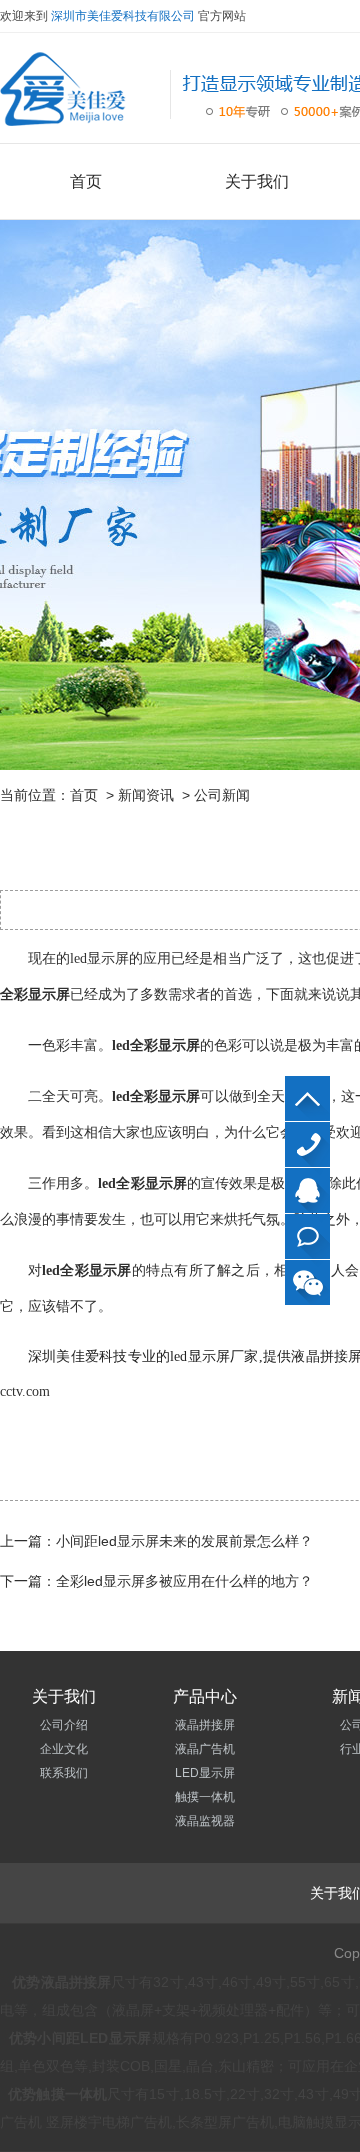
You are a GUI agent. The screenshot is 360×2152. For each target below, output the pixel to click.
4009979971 (307, 1144)
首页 (86, 181)
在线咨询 (307, 1236)
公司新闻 (222, 795)
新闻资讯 (146, 795)
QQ (307, 1190)
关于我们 (257, 181)
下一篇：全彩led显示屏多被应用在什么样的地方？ (156, 1581)
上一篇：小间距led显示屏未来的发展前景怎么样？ (156, 1541)
